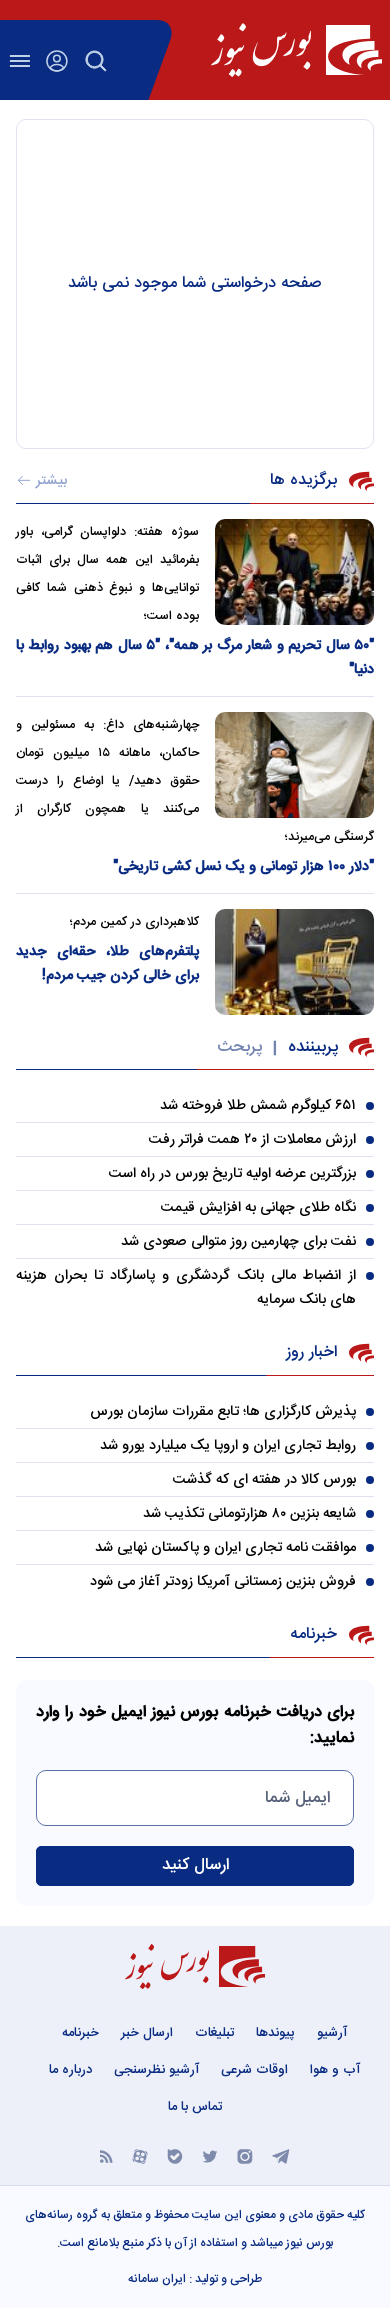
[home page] (296, 50)
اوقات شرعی (254, 2070)
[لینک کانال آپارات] (140, 2155)
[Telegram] (281, 2155)
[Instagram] (245, 2155)
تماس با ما (195, 2107)
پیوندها (275, 2033)
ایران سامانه (157, 2279)
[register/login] (57, 61)
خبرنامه (80, 2033)
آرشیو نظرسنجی (156, 2070)
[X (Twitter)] (210, 2155)
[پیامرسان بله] (175, 2155)
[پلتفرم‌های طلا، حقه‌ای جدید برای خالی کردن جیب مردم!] (294, 962)
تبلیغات (214, 2033)
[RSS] (106, 2155)
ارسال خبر (147, 2033)
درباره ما (70, 2070)
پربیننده (313, 1047)
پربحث (239, 1047)
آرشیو (332, 2033)
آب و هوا (335, 2070)
